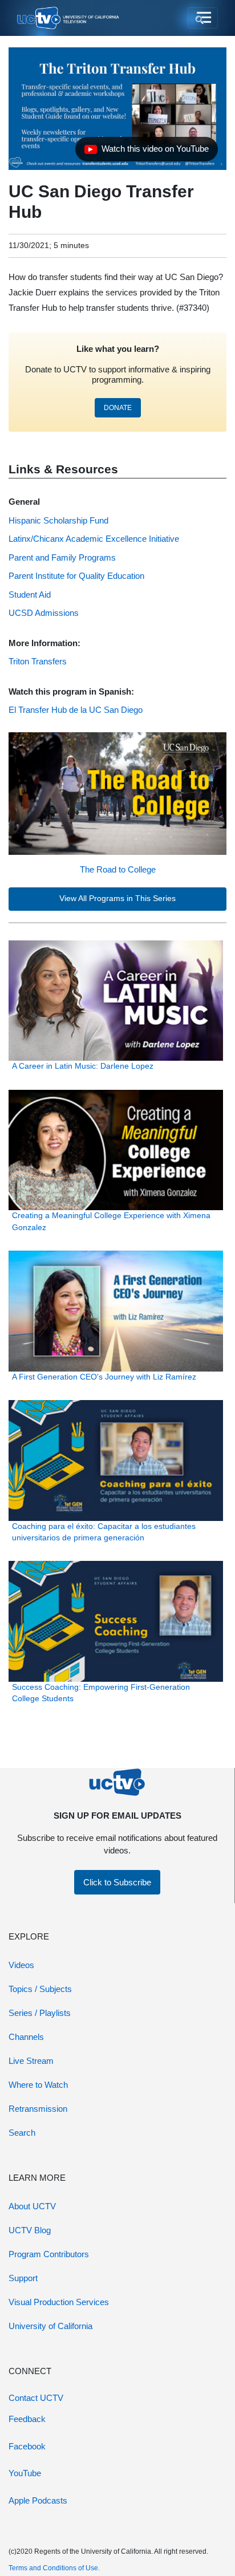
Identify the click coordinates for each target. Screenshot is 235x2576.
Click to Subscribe (117, 1882)
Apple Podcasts (38, 2500)
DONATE (118, 408)
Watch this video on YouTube (146, 152)
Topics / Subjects (40, 1989)
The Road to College (118, 869)
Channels (26, 2037)
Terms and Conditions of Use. (54, 2568)
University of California (50, 2326)
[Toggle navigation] (203, 18)
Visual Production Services (59, 2302)
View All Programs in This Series (117, 898)
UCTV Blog (30, 2230)
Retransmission (38, 2109)
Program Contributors (49, 2254)
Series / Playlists (40, 2013)
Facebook (27, 2446)
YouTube (25, 2473)
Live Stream (31, 2061)
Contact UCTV (36, 2398)
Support (23, 2278)
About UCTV (32, 2206)
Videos (21, 1965)
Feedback (27, 2419)
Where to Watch (38, 2085)
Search (22, 2133)
